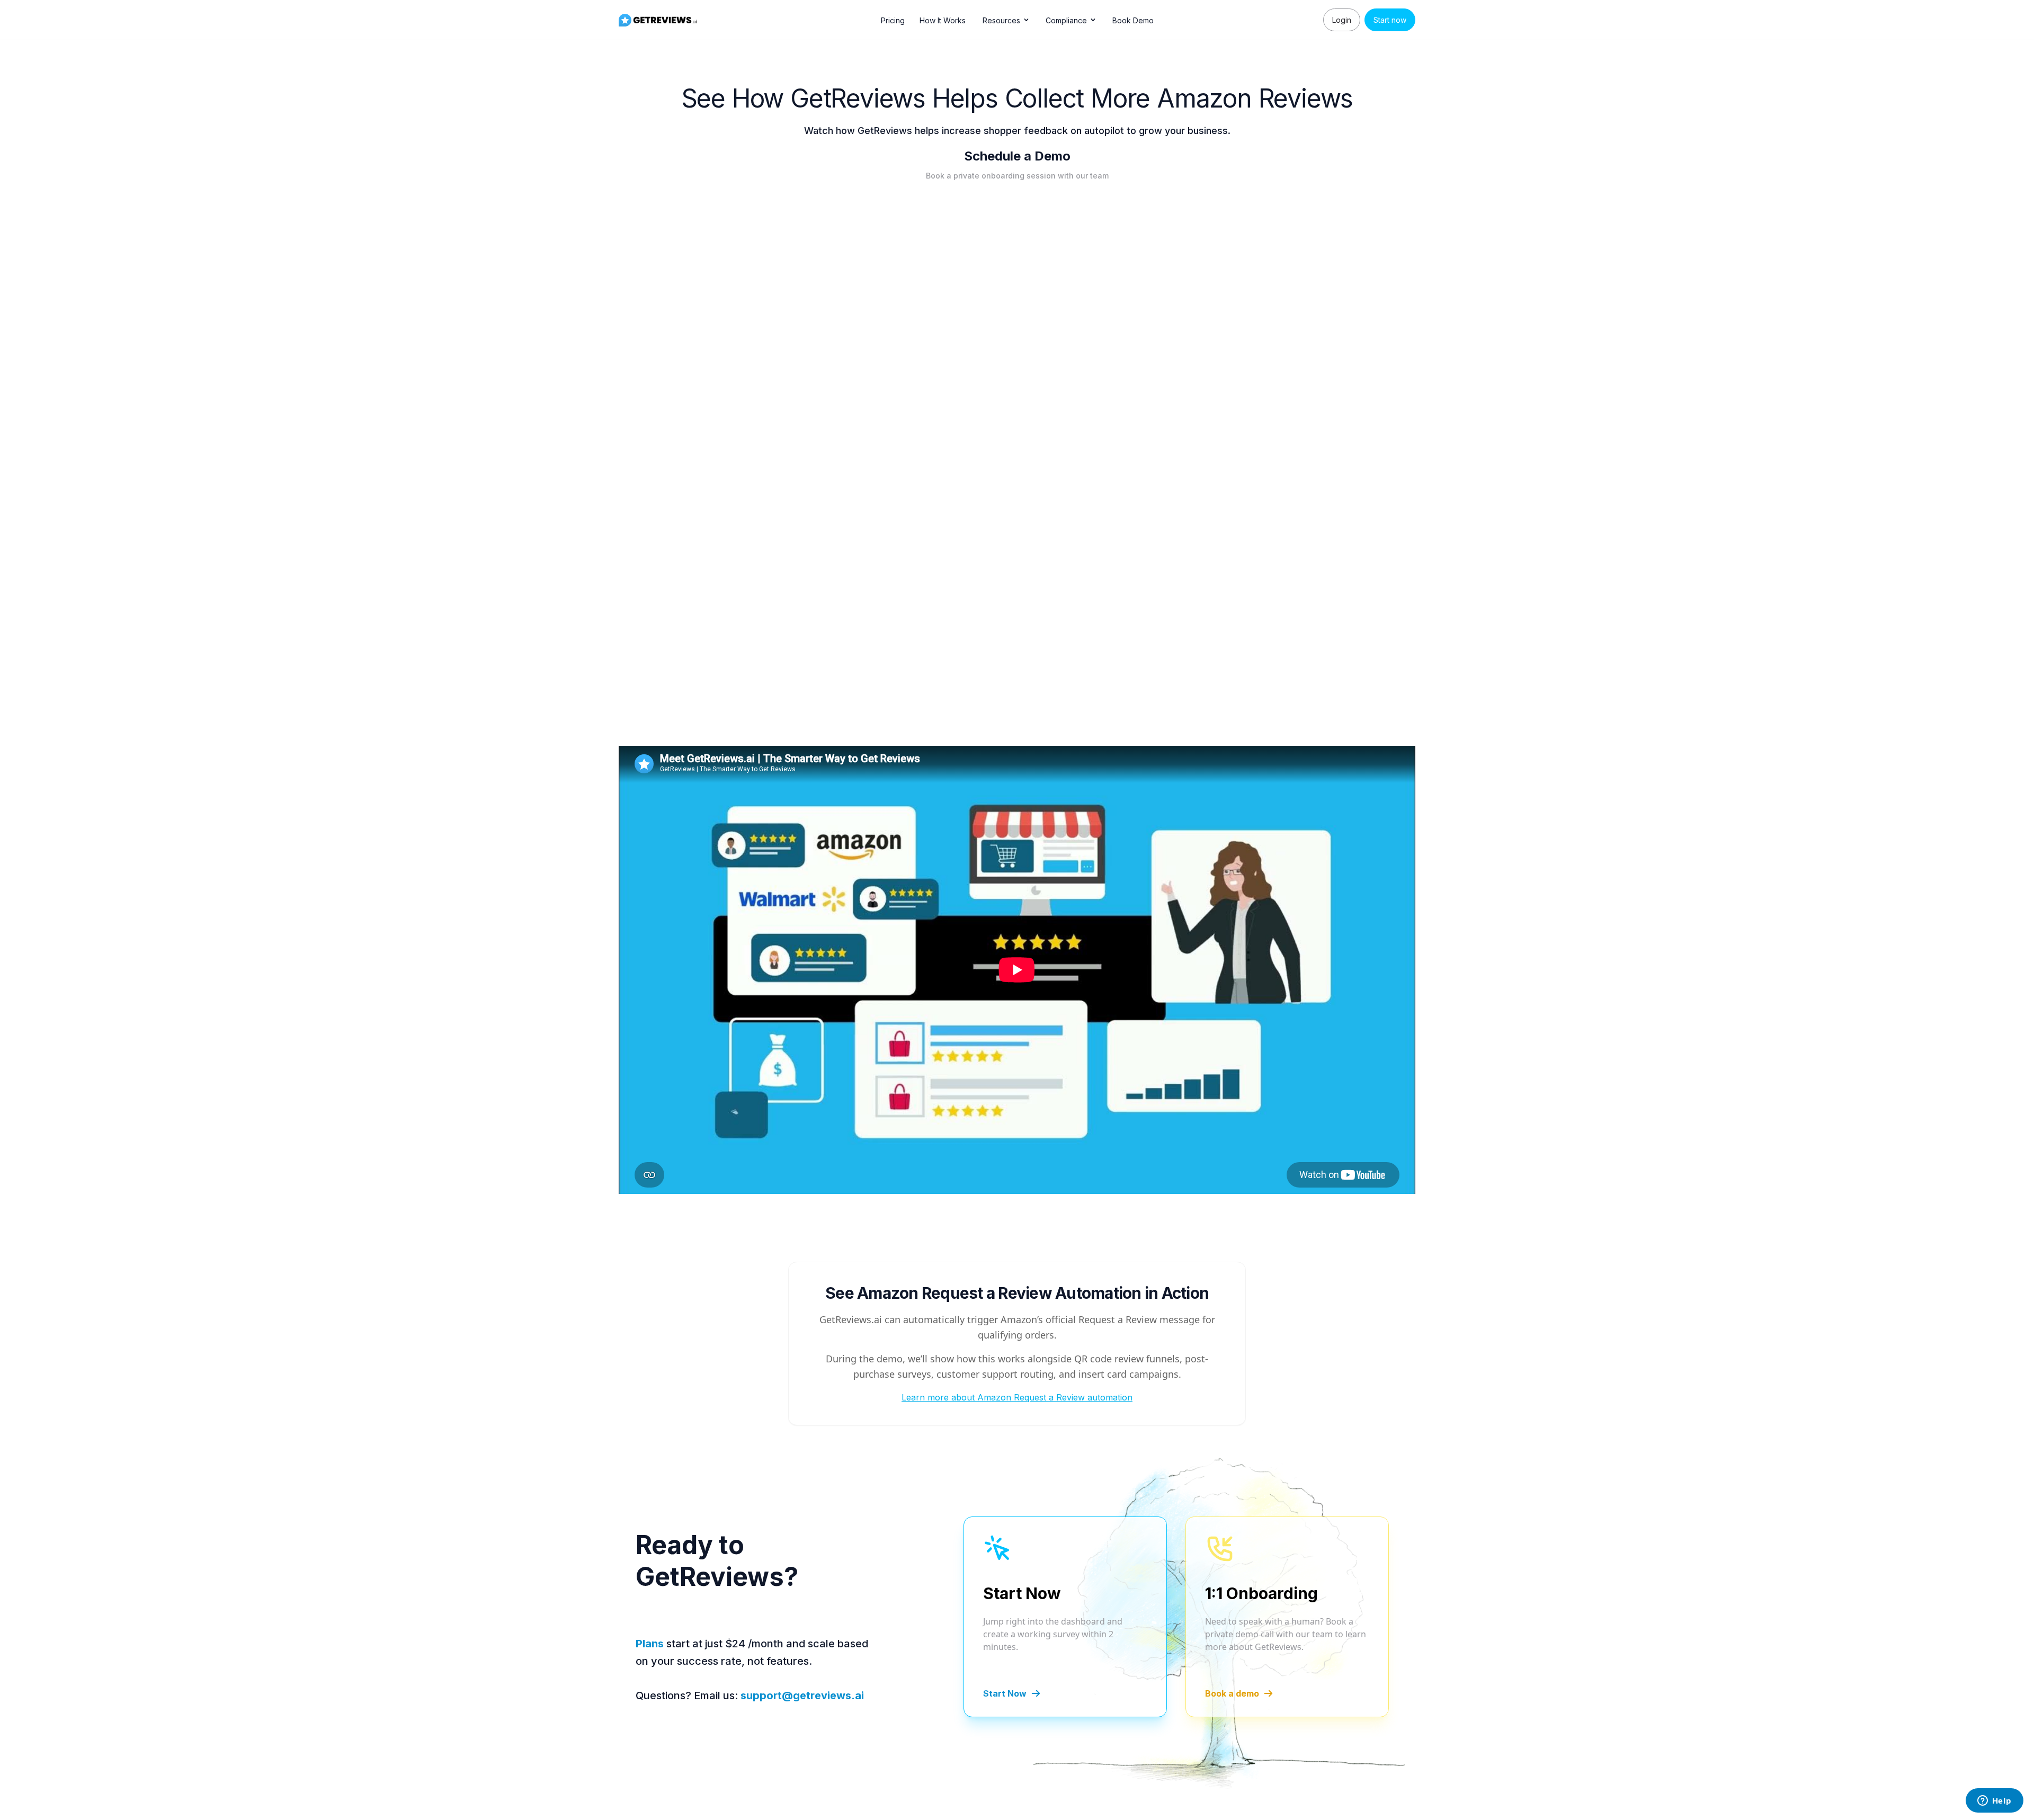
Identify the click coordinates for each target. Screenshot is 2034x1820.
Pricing (893, 20)
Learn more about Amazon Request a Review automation (1017, 1397)
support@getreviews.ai (802, 1696)
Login (1342, 20)
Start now (1390, 20)
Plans (650, 1644)
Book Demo (1133, 20)
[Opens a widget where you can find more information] (1994, 1801)
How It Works (943, 20)
